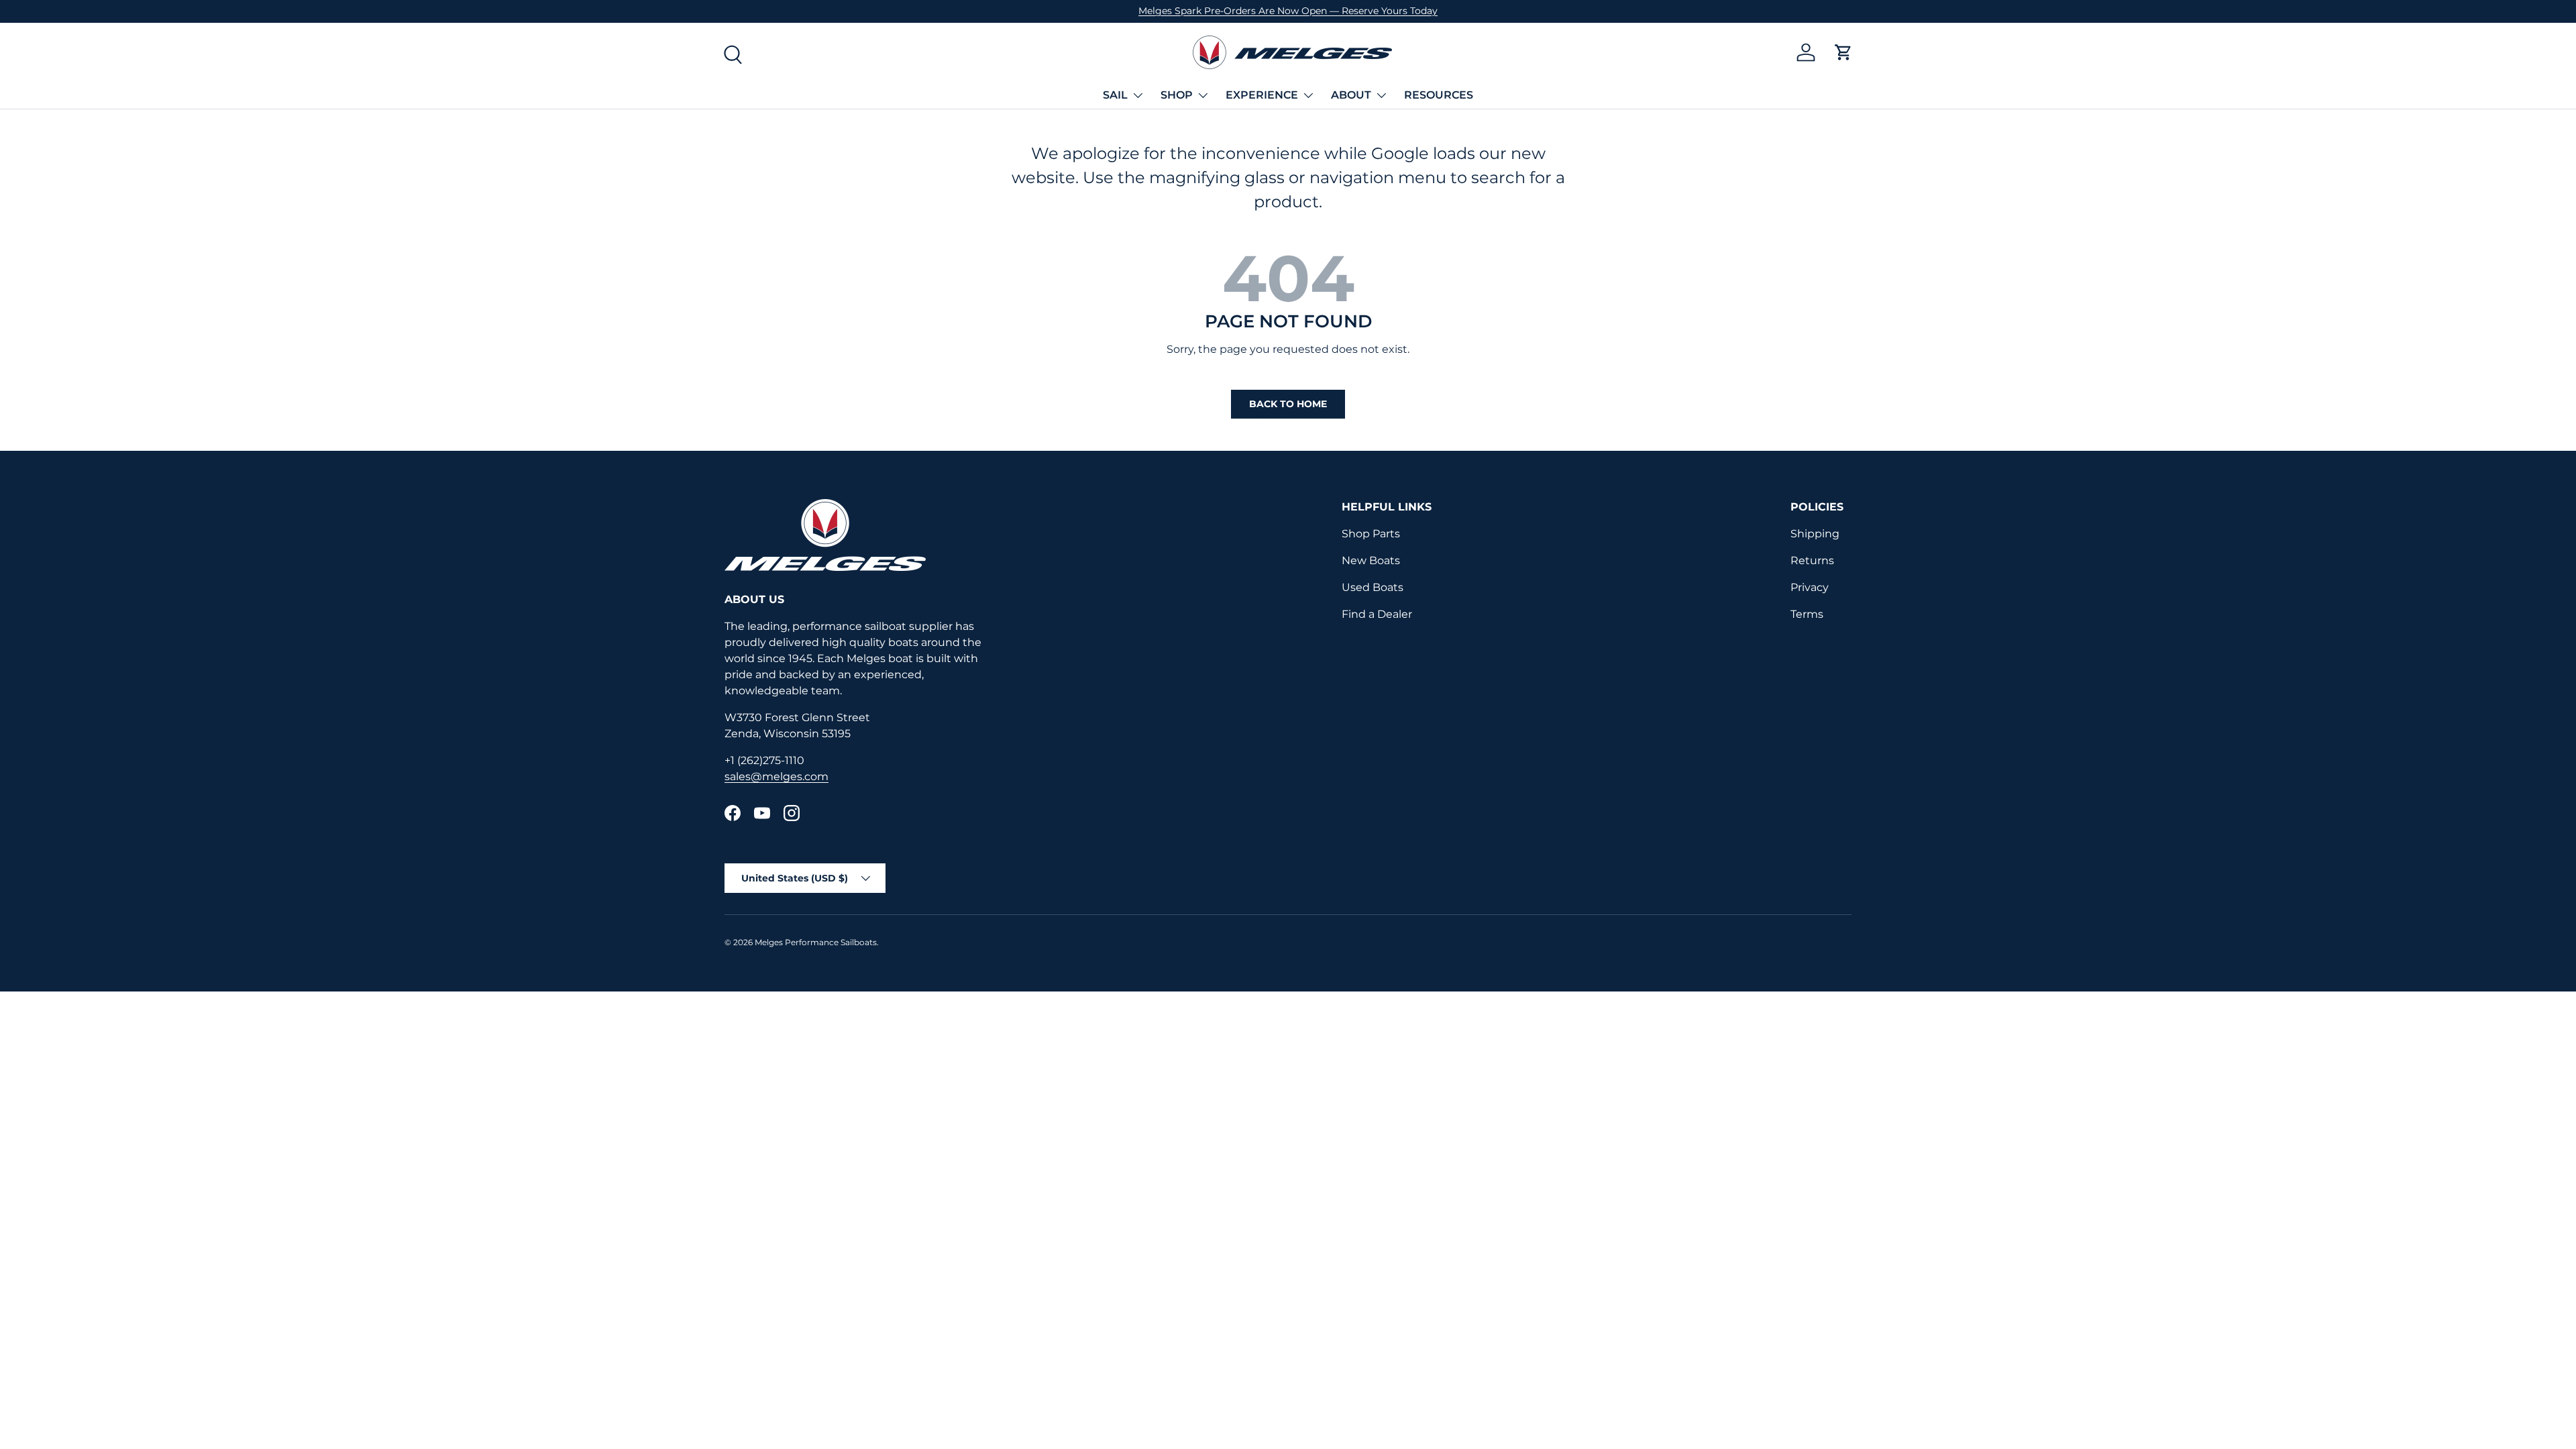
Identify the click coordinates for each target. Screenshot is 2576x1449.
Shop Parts (1371, 534)
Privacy (1810, 587)
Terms (1807, 614)
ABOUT (1351, 95)
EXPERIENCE (1262, 95)
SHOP (1177, 95)
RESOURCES (1439, 95)
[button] (1843, 52)
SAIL (1115, 95)
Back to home (1288, 404)
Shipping (1815, 534)
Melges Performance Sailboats (816, 942)
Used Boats (1373, 587)
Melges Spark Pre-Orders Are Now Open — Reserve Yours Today (1288, 11)
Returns (1812, 560)
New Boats (1371, 560)
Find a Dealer (1377, 614)
